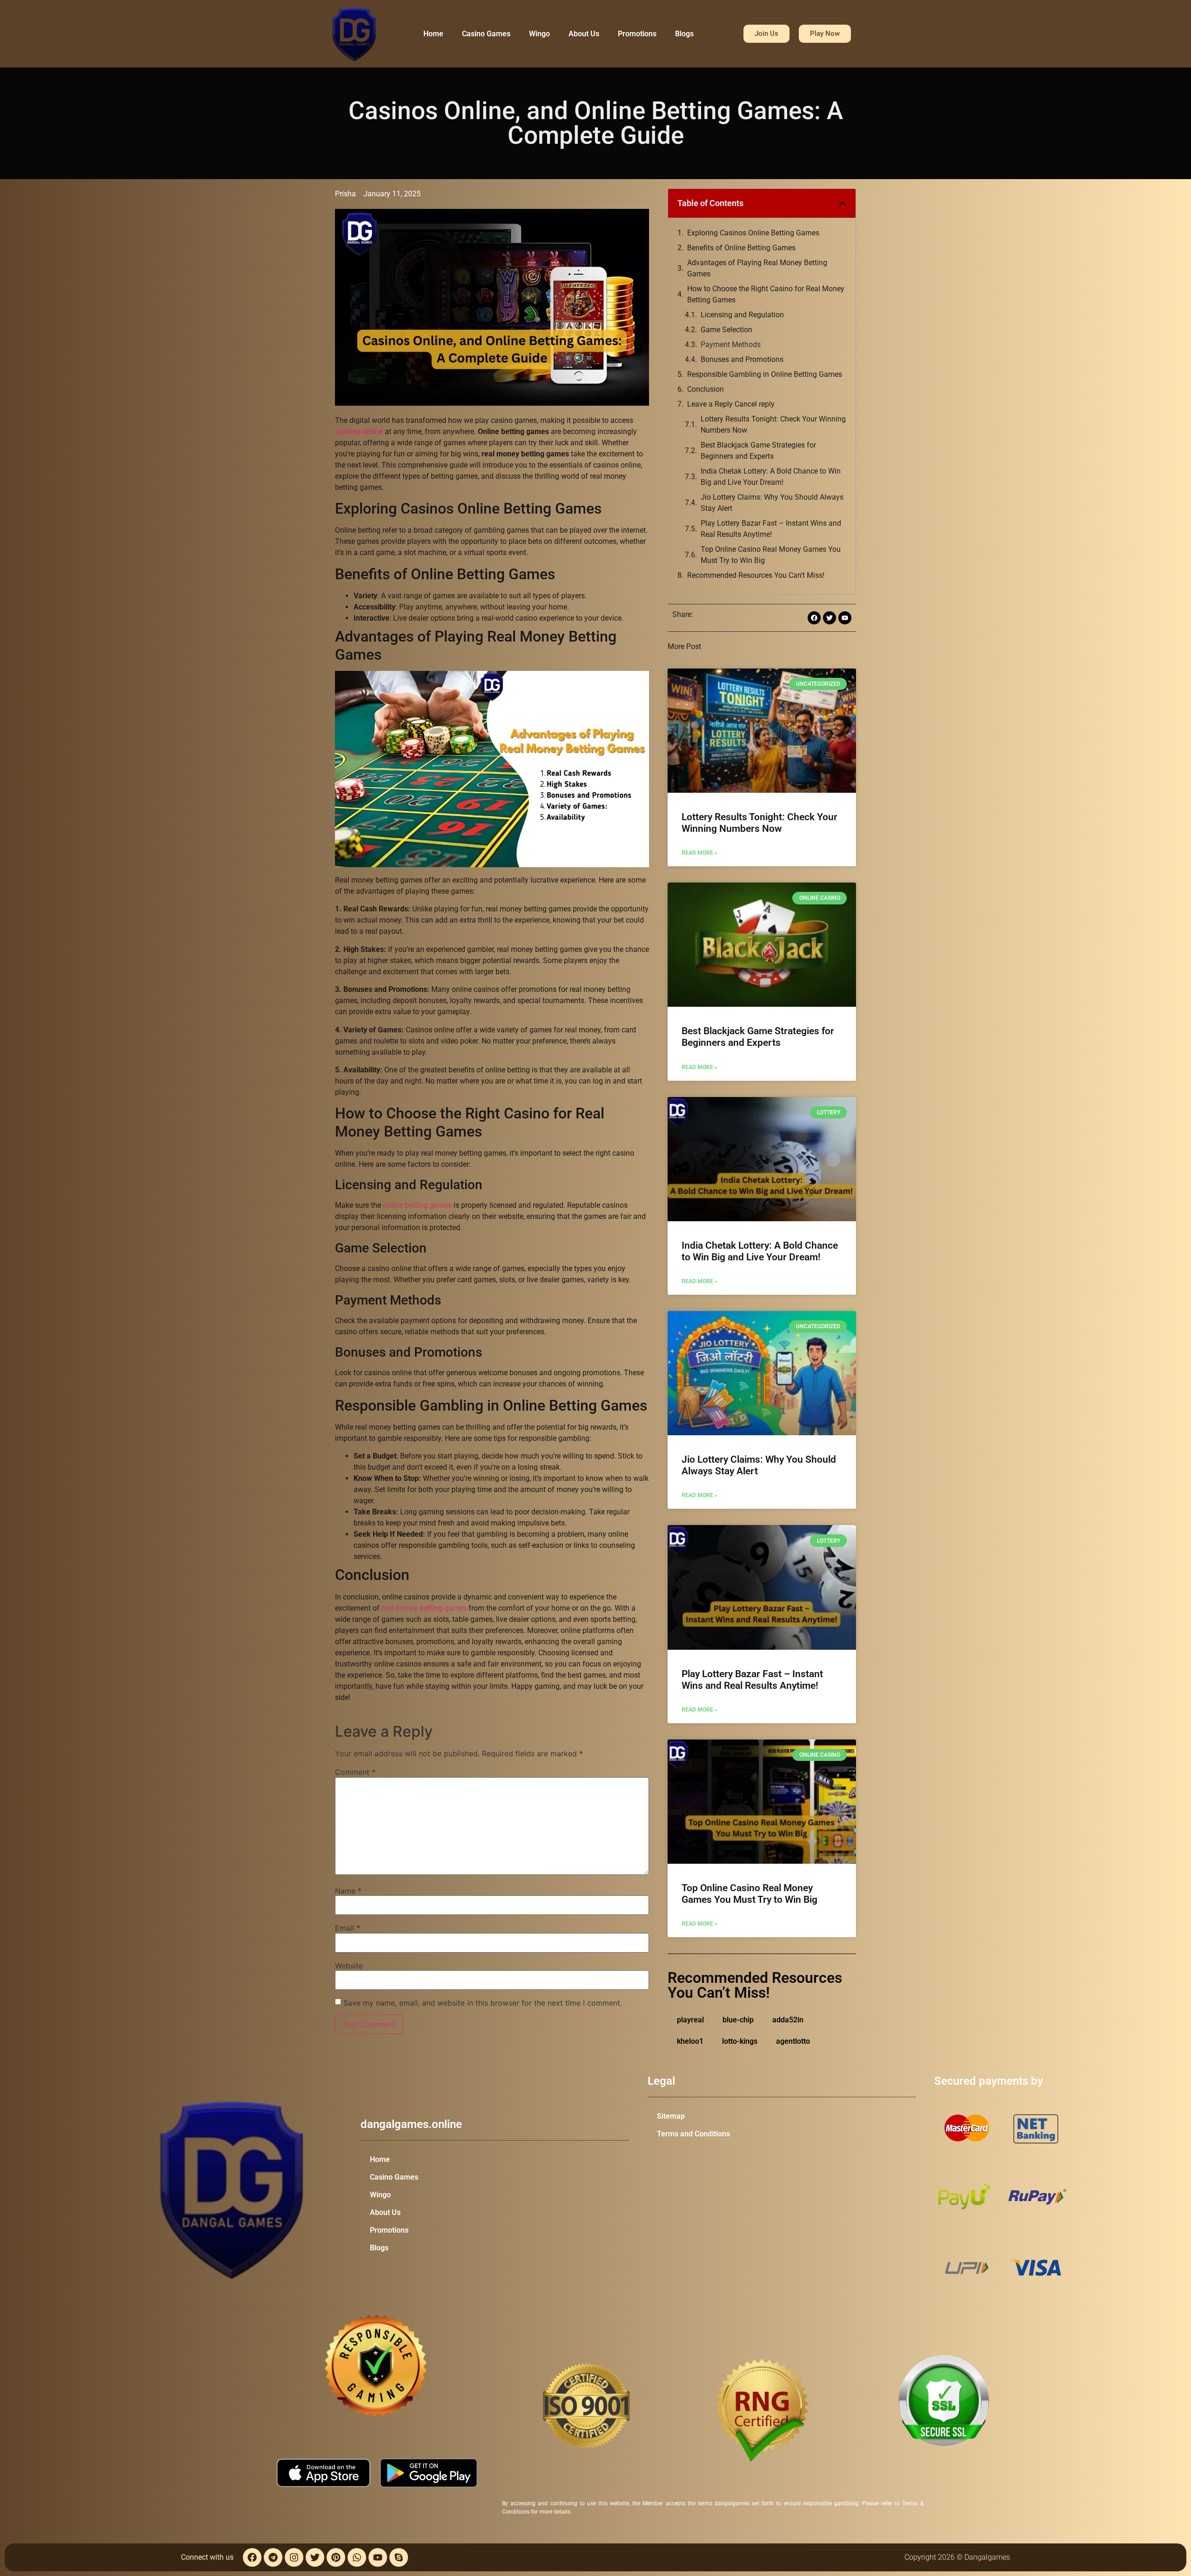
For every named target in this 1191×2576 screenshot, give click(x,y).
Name (348, 1891)
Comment (355, 1772)
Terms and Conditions (693, 2134)
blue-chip (738, 2020)
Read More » (699, 853)
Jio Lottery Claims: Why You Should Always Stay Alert (772, 503)
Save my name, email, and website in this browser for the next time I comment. (483, 2003)
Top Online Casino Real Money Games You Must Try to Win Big (771, 555)
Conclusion (706, 389)
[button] (843, 203)
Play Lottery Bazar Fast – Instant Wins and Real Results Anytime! (771, 529)
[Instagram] (294, 2557)
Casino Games (486, 34)
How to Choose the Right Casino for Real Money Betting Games (766, 294)
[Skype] (399, 2557)
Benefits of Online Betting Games (741, 248)
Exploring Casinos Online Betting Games (753, 233)
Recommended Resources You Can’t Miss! (756, 575)
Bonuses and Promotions (742, 359)
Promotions (637, 34)
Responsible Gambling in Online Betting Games (765, 374)
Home (433, 34)
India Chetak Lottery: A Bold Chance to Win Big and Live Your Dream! (771, 477)
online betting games (417, 1205)
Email (348, 1928)
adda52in (788, 2020)
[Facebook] (252, 2557)
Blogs (684, 34)
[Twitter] (315, 2557)
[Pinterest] (336, 2557)
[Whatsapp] (357, 2557)
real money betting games (424, 1608)
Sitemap (671, 2116)
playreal (690, 2020)
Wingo (539, 34)
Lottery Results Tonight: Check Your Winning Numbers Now (773, 425)
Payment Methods (732, 345)
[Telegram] (273, 2557)
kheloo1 (690, 2041)
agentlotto (793, 2041)
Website (349, 1966)
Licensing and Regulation (742, 315)
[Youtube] (378, 2557)
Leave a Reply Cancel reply (731, 404)
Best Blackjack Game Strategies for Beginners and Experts (758, 451)
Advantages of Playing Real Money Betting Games (757, 268)
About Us (584, 34)
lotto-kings (740, 2041)
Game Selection (726, 330)
